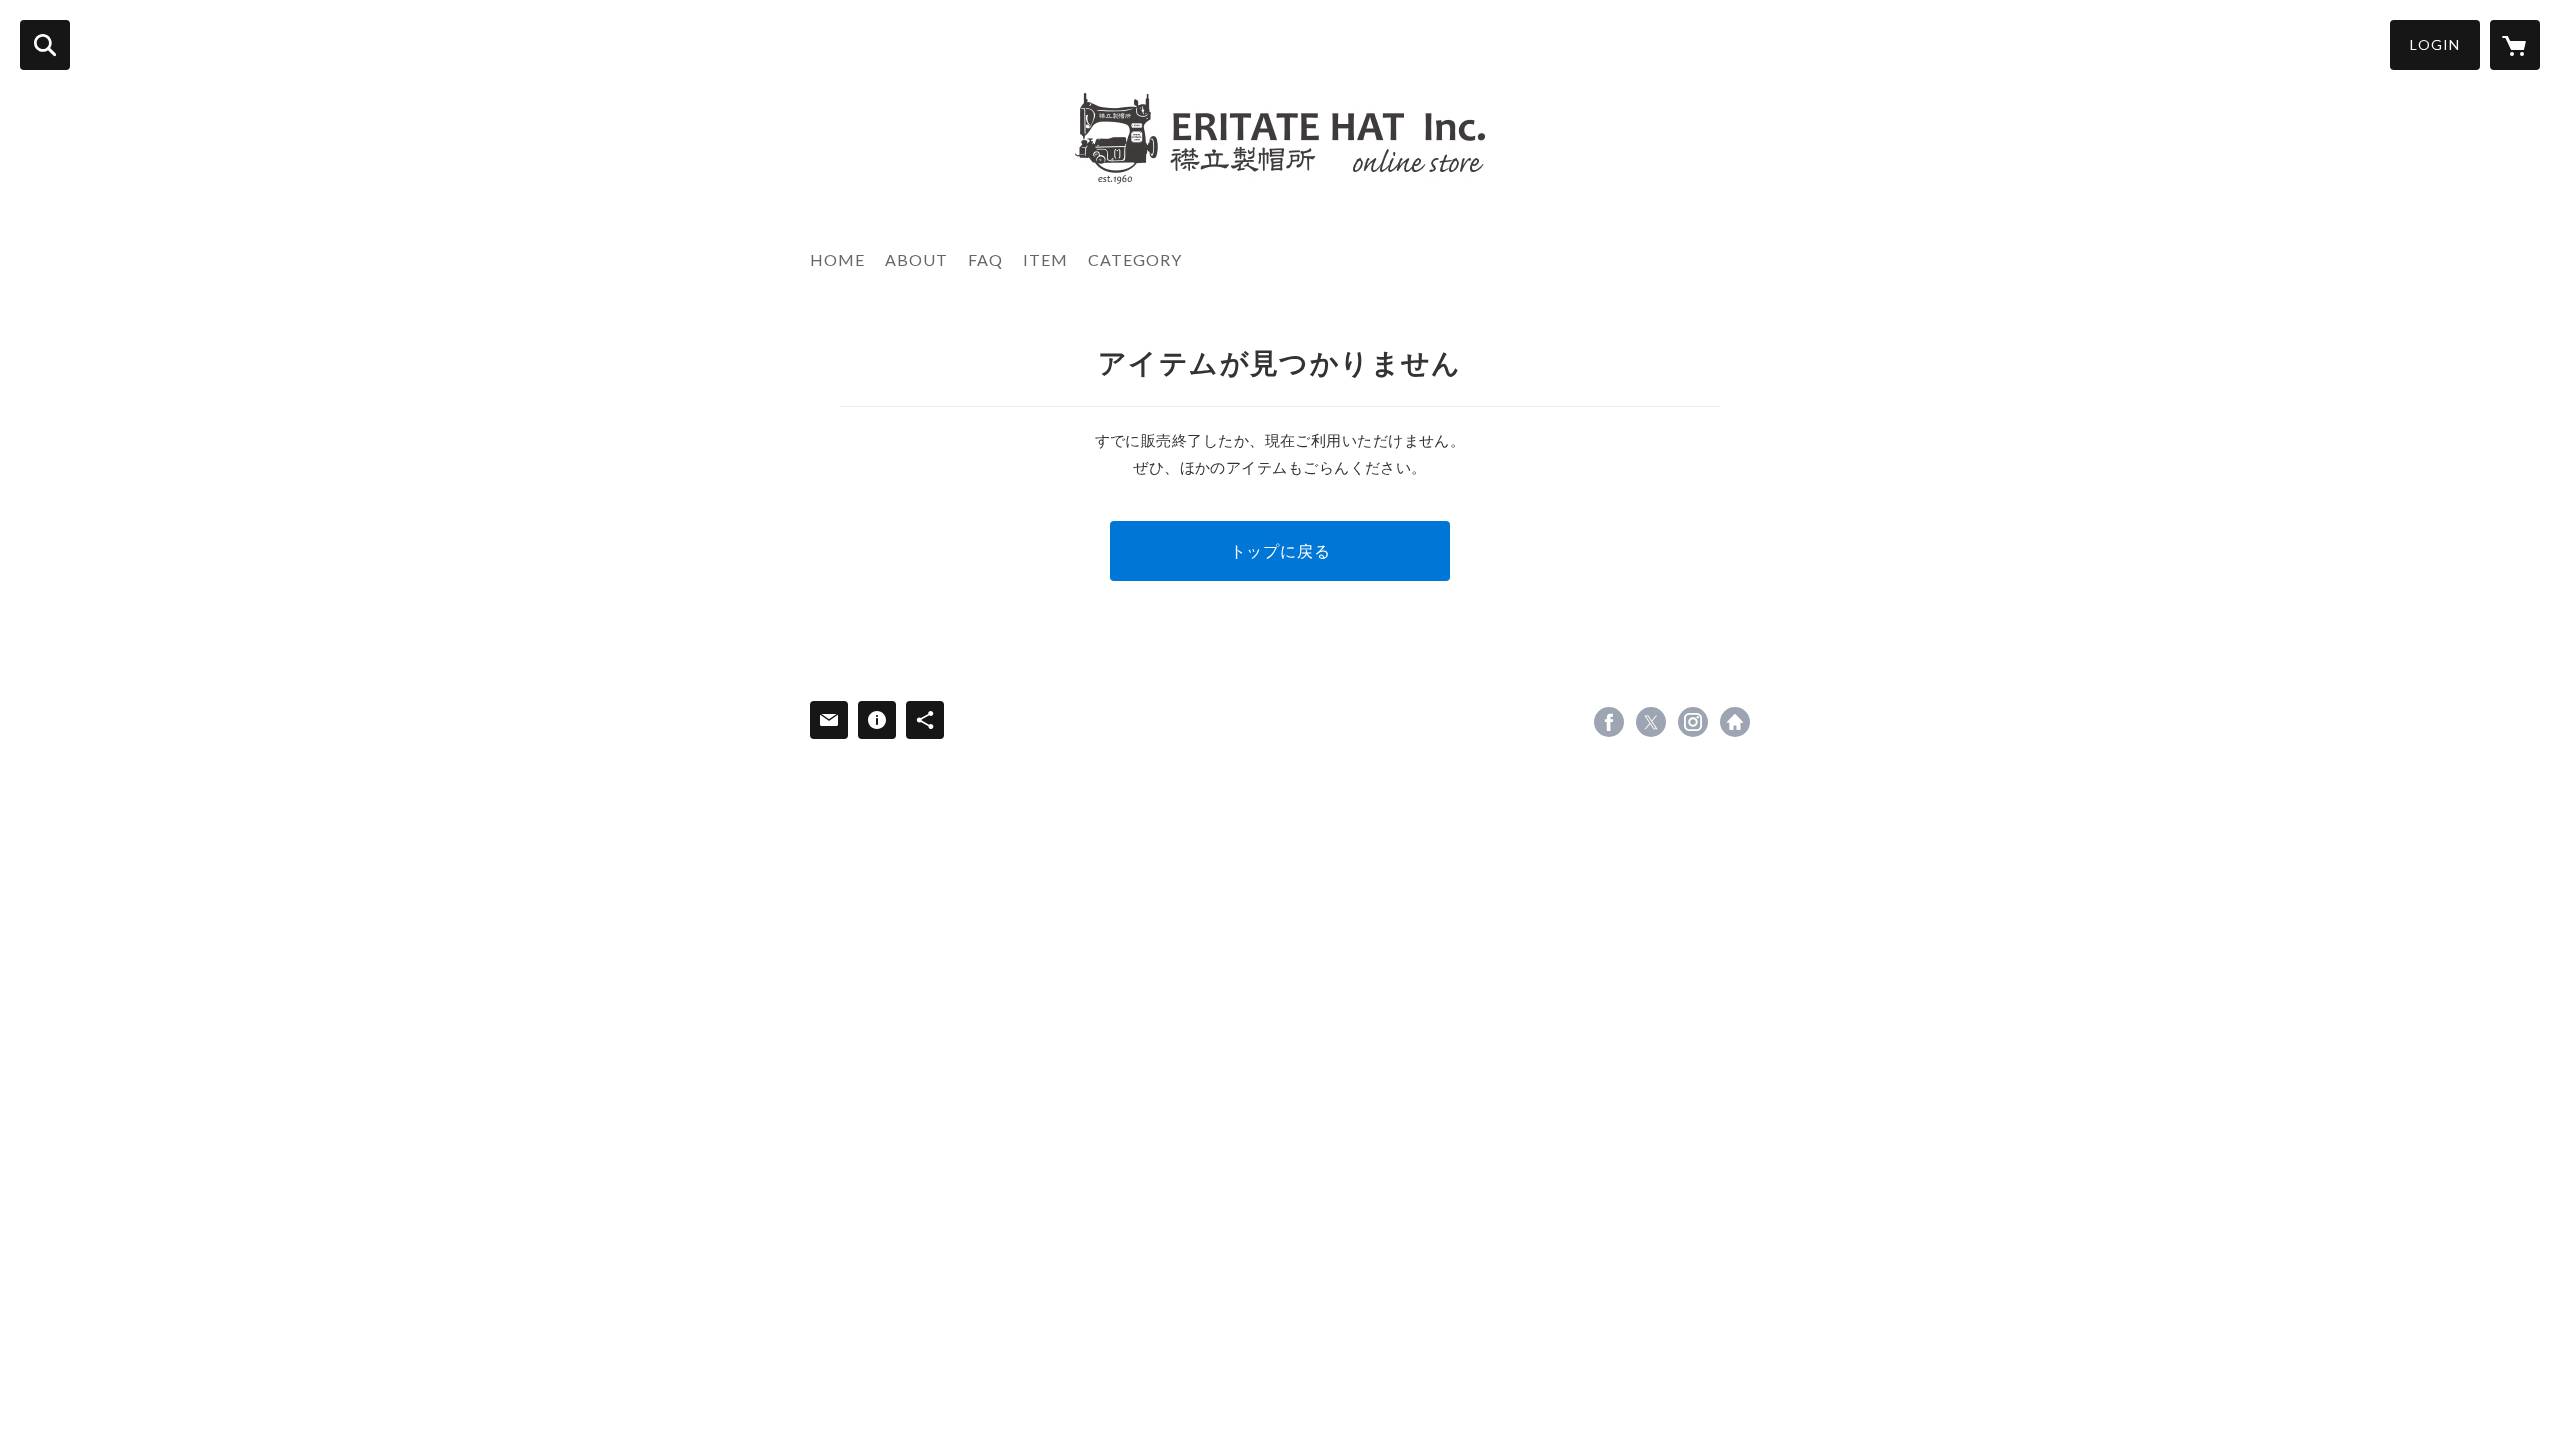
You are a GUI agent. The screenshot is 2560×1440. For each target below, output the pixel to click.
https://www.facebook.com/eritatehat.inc (1609, 722)
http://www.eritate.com (1735, 722)
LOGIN (2435, 44)
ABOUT (916, 259)
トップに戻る (1280, 550)
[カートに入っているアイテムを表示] (2515, 45)
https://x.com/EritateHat (1651, 722)
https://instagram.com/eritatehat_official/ (1693, 722)
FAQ (985, 259)
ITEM (1045, 259)
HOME (837, 259)
